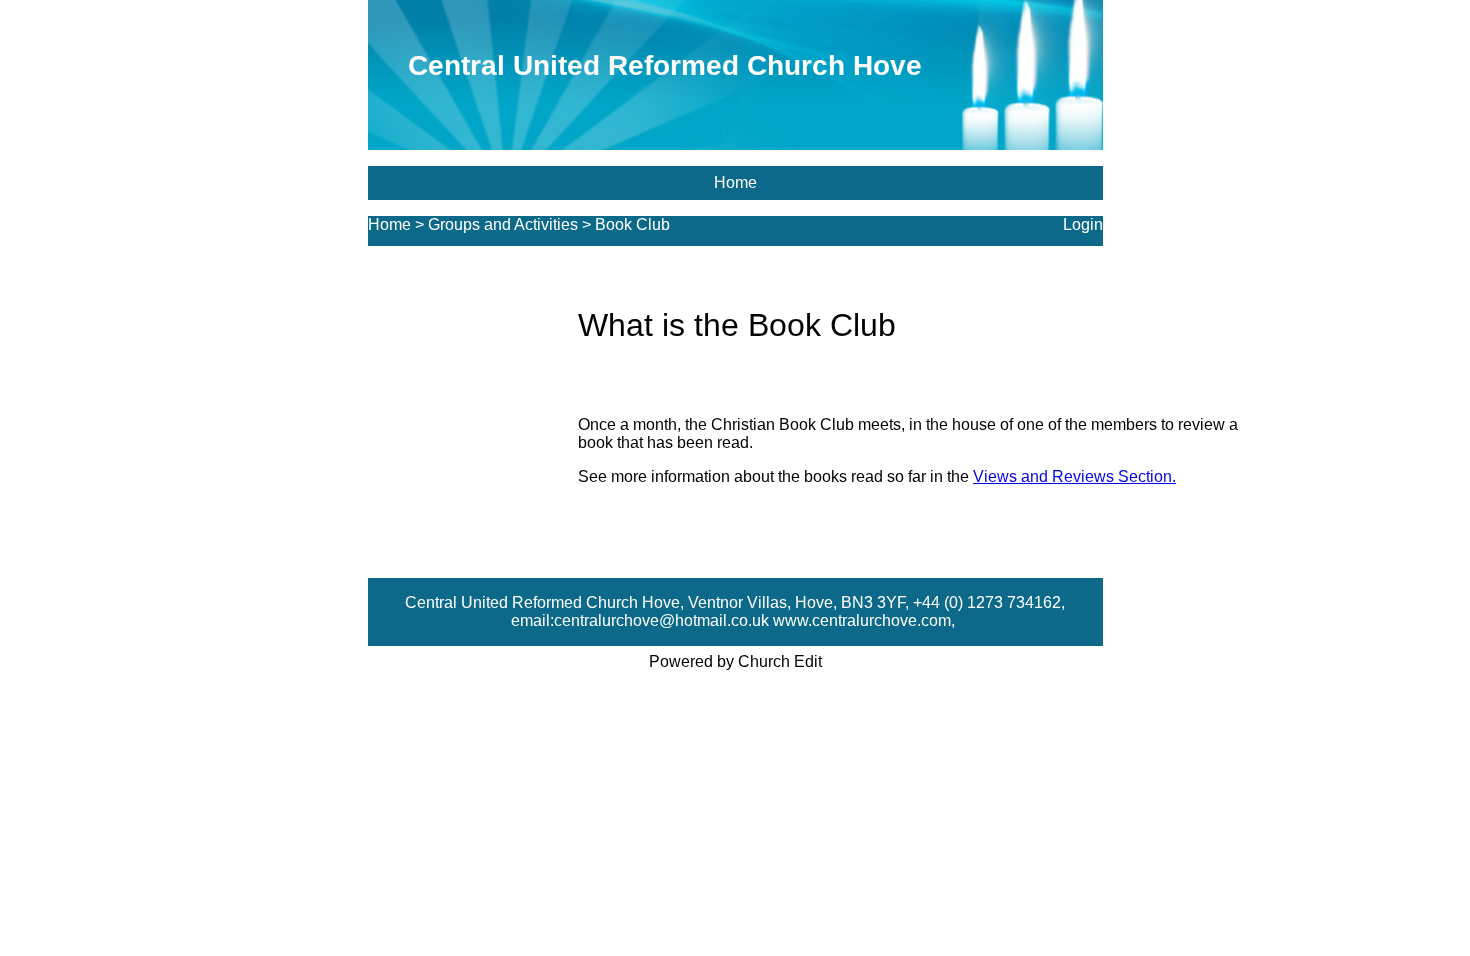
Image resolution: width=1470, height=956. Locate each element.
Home (735, 182)
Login (1083, 224)
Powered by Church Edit (735, 661)
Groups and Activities (503, 224)
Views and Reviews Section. (1074, 476)
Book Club (632, 224)
